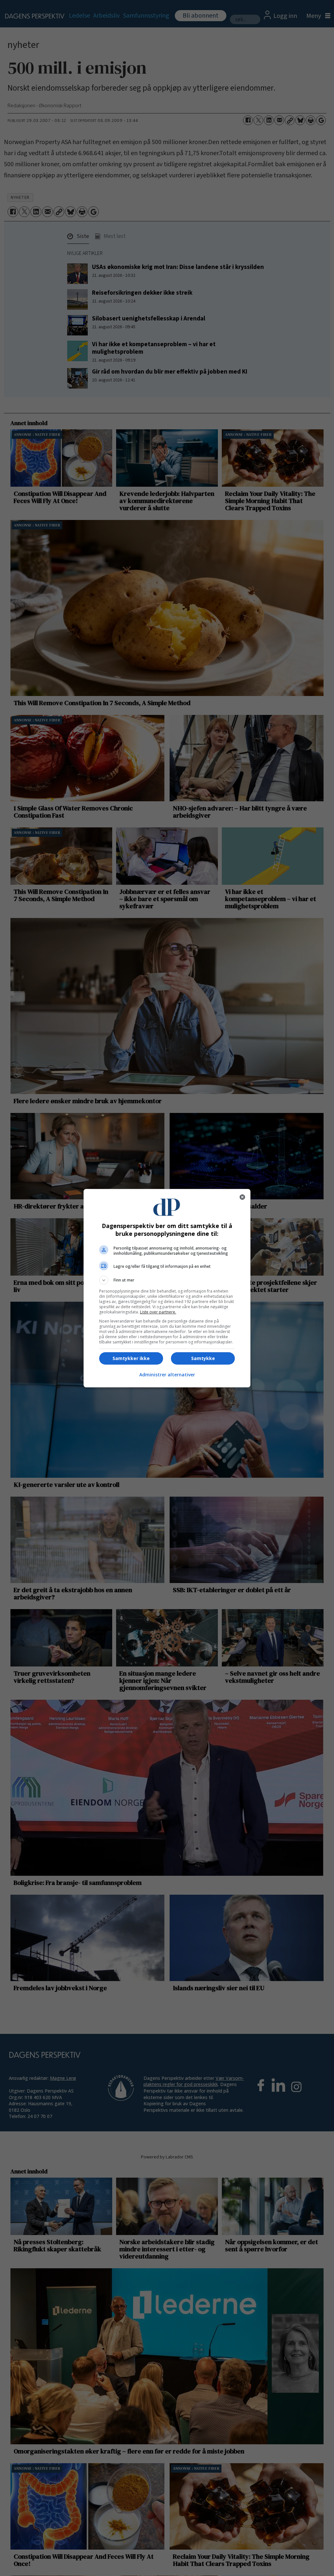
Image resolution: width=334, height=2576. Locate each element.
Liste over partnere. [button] (158, 1312)
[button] (167, 1280)
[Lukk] (242, 1197)
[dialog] (167, 1288)
